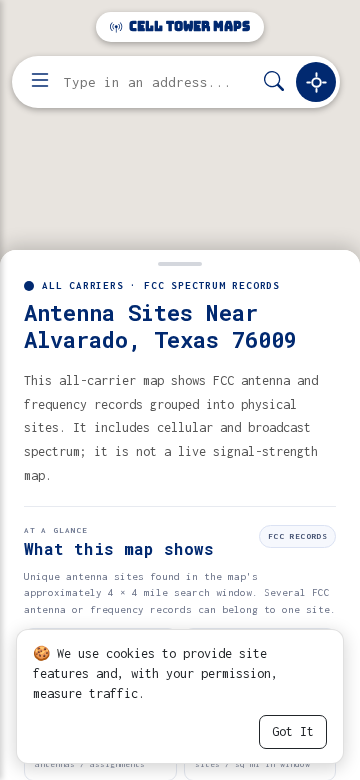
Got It (293, 731)
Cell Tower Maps (188, 26)
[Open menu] (40, 82)
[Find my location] (316, 82)
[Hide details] (180, 262)
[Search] (274, 82)
